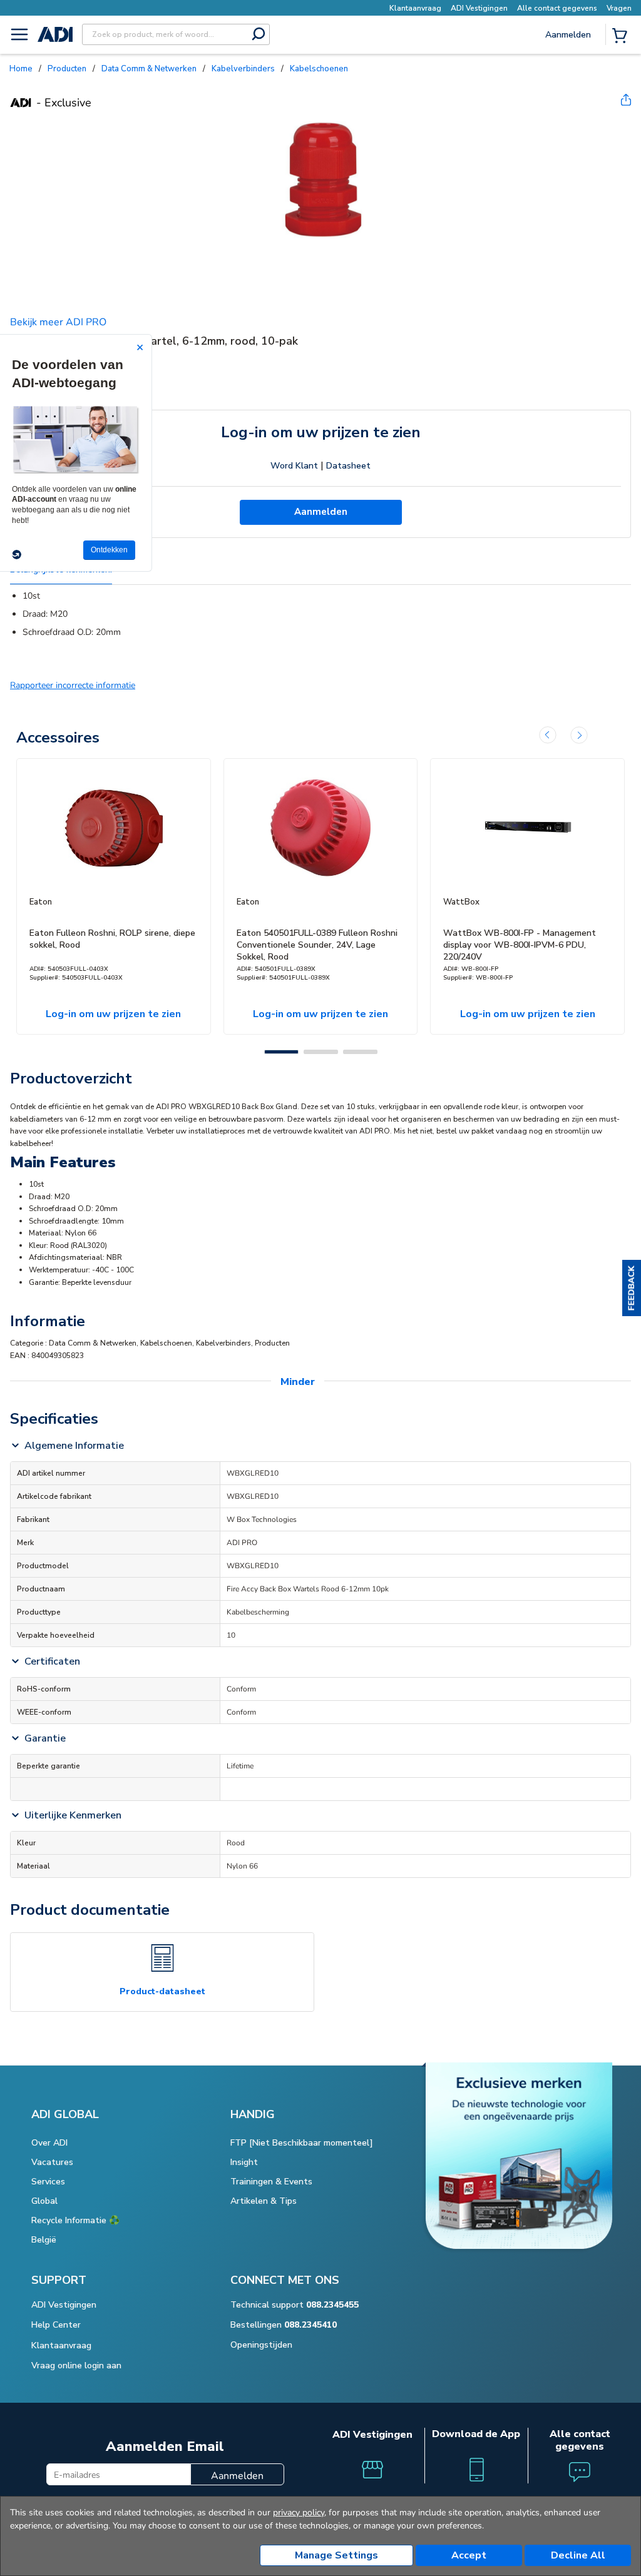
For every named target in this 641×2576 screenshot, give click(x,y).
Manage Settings (336, 2555)
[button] (632, 1288)
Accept (469, 2555)
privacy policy (299, 2513)
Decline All (578, 2555)
